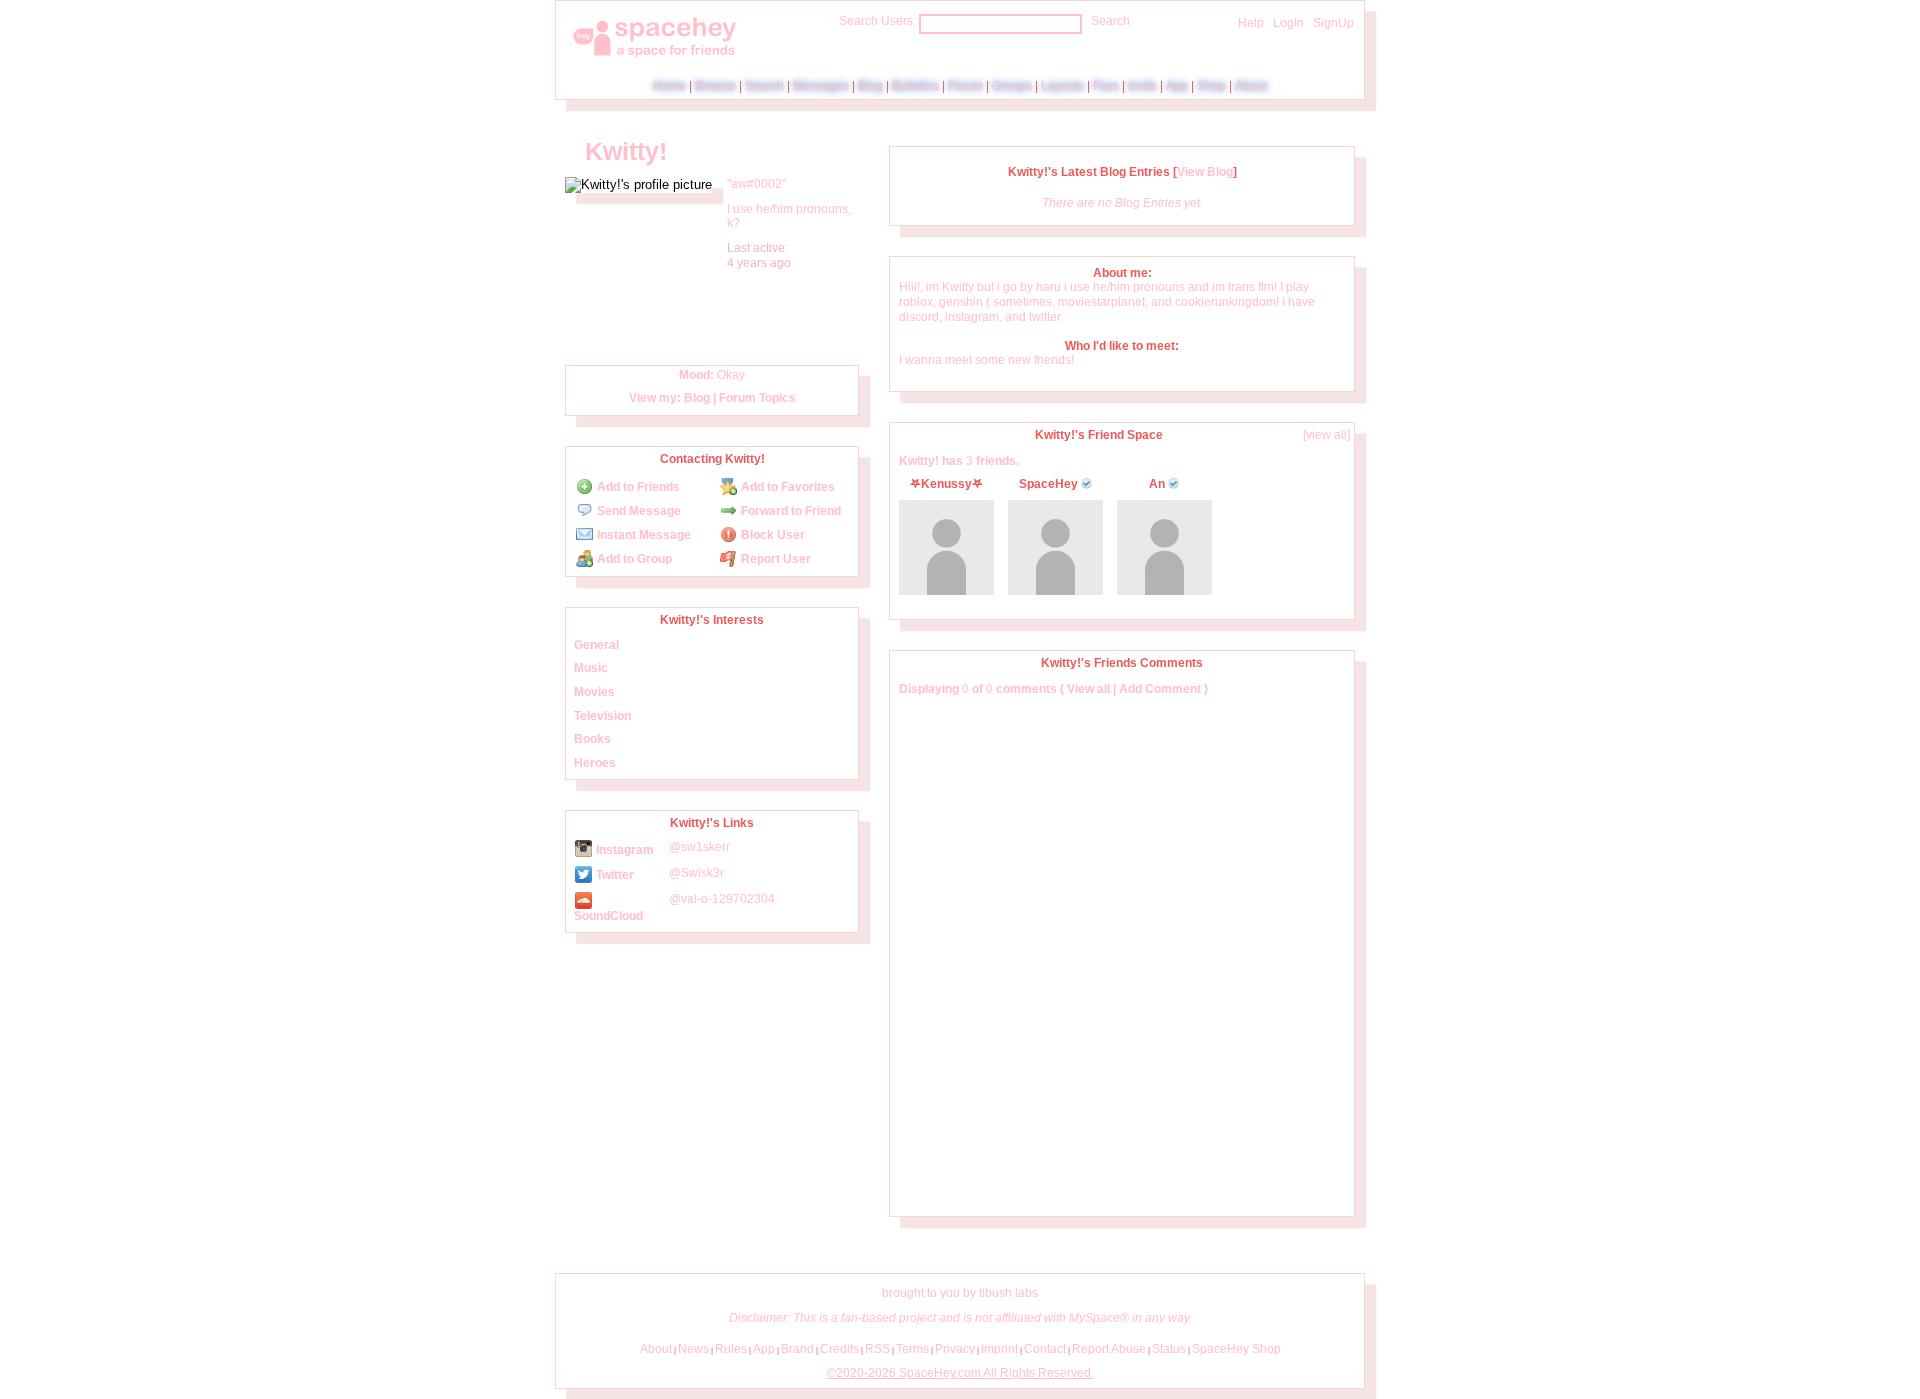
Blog (870, 86)
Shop (1211, 86)
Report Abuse (1109, 1349)
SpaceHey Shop (1236, 1349)
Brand (797, 1349)
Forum (965, 86)
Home (669, 86)
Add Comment (1160, 689)
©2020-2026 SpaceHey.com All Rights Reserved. (960, 1373)
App (1177, 86)
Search (1110, 21)
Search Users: (877, 21)
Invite (1142, 86)
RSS (877, 1349)
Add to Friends (637, 487)
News (693, 1349)
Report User (774, 559)
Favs (1106, 86)
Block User (771, 535)
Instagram (623, 850)
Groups (1012, 86)
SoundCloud (608, 916)
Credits (839, 1349)
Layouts (1062, 86)
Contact (1045, 1349)
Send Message (637, 511)
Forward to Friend (789, 511)
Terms (912, 1349)
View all (1088, 689)
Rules (731, 1349)
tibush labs (1008, 1293)
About (1251, 86)
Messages (821, 86)
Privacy (955, 1349)
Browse (715, 86)
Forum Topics (757, 398)
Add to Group (633, 559)
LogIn (1288, 23)
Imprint (999, 1349)
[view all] (1326, 435)
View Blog (1205, 172)
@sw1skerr (699, 847)
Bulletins (915, 86)
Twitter (613, 875)
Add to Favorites (786, 487)
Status (1169, 1349)
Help (1251, 23)
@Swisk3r (696, 873)
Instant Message (642, 535)
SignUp (1333, 23)
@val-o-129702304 (722, 899)
